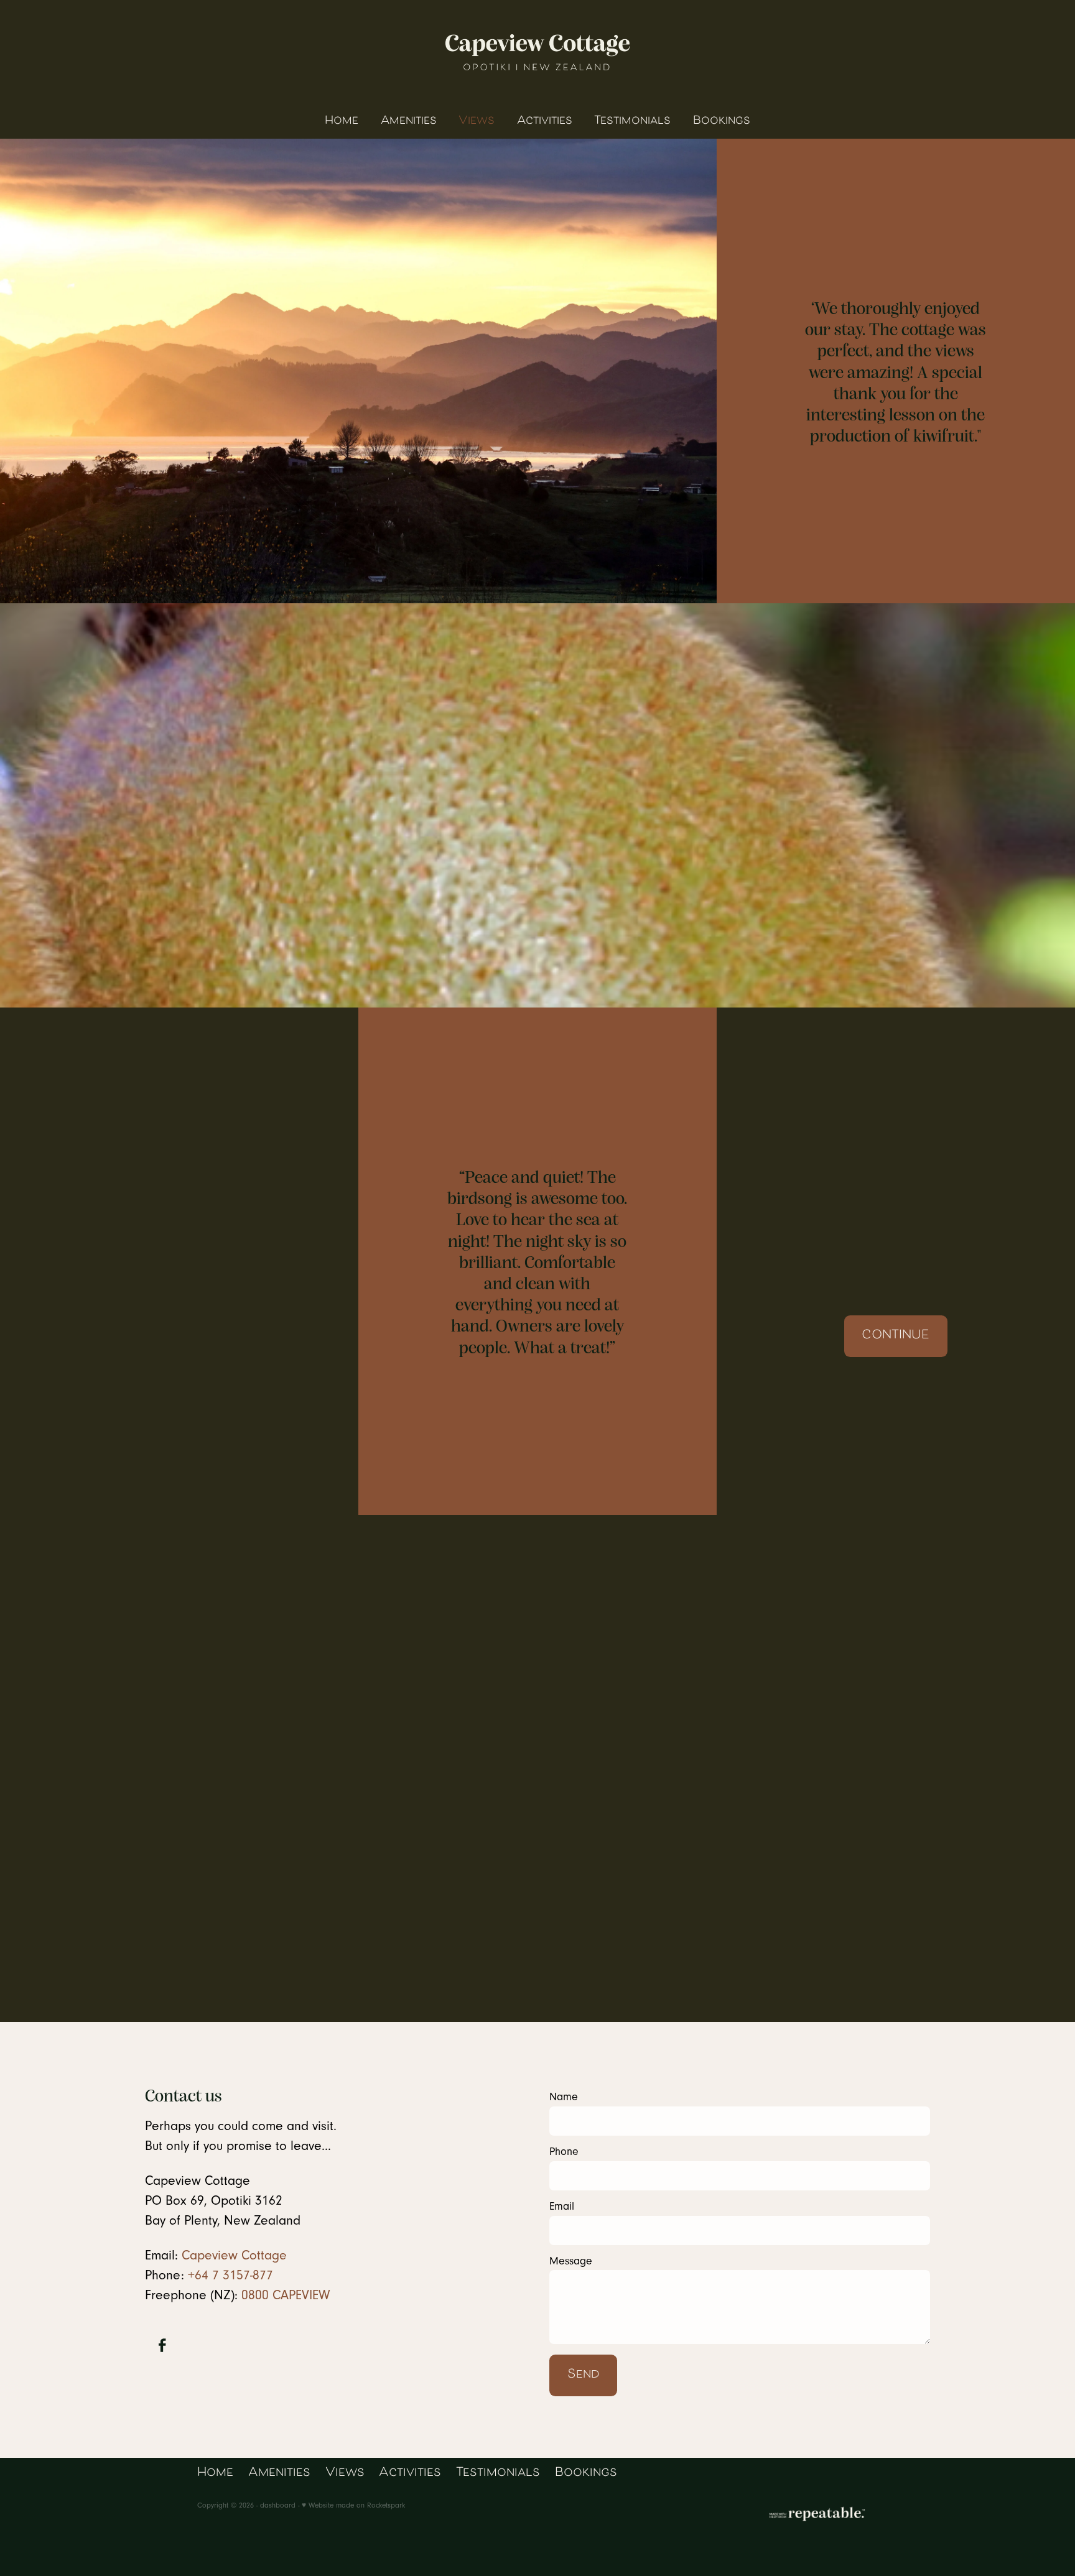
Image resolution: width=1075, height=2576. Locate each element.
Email (562, 2207)
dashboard (278, 2505)
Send (584, 2375)
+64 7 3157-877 (230, 2275)
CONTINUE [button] (896, 1336)
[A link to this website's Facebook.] (162, 2346)
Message (571, 2261)
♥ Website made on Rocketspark (353, 2505)
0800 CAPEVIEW (286, 2295)
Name (564, 2097)
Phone (564, 2152)
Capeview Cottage (234, 2255)
